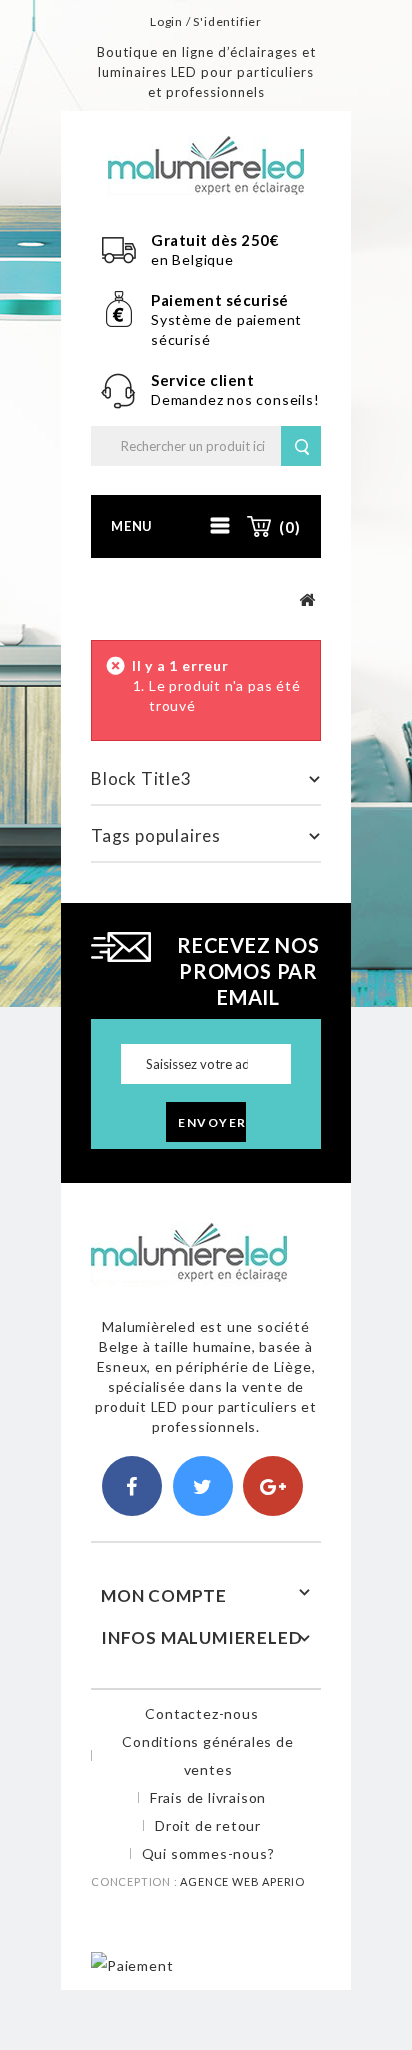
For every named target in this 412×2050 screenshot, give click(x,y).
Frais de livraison (208, 1797)
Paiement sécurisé (220, 300)
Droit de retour (208, 1825)
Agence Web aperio (242, 1881)
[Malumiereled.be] (206, 163)
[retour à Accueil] (307, 600)
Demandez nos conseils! (235, 399)
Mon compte (164, 1595)
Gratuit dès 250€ (215, 240)
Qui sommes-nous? (208, 1853)
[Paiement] (132, 1964)
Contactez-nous (201, 1713)
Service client (204, 380)
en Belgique (192, 259)
